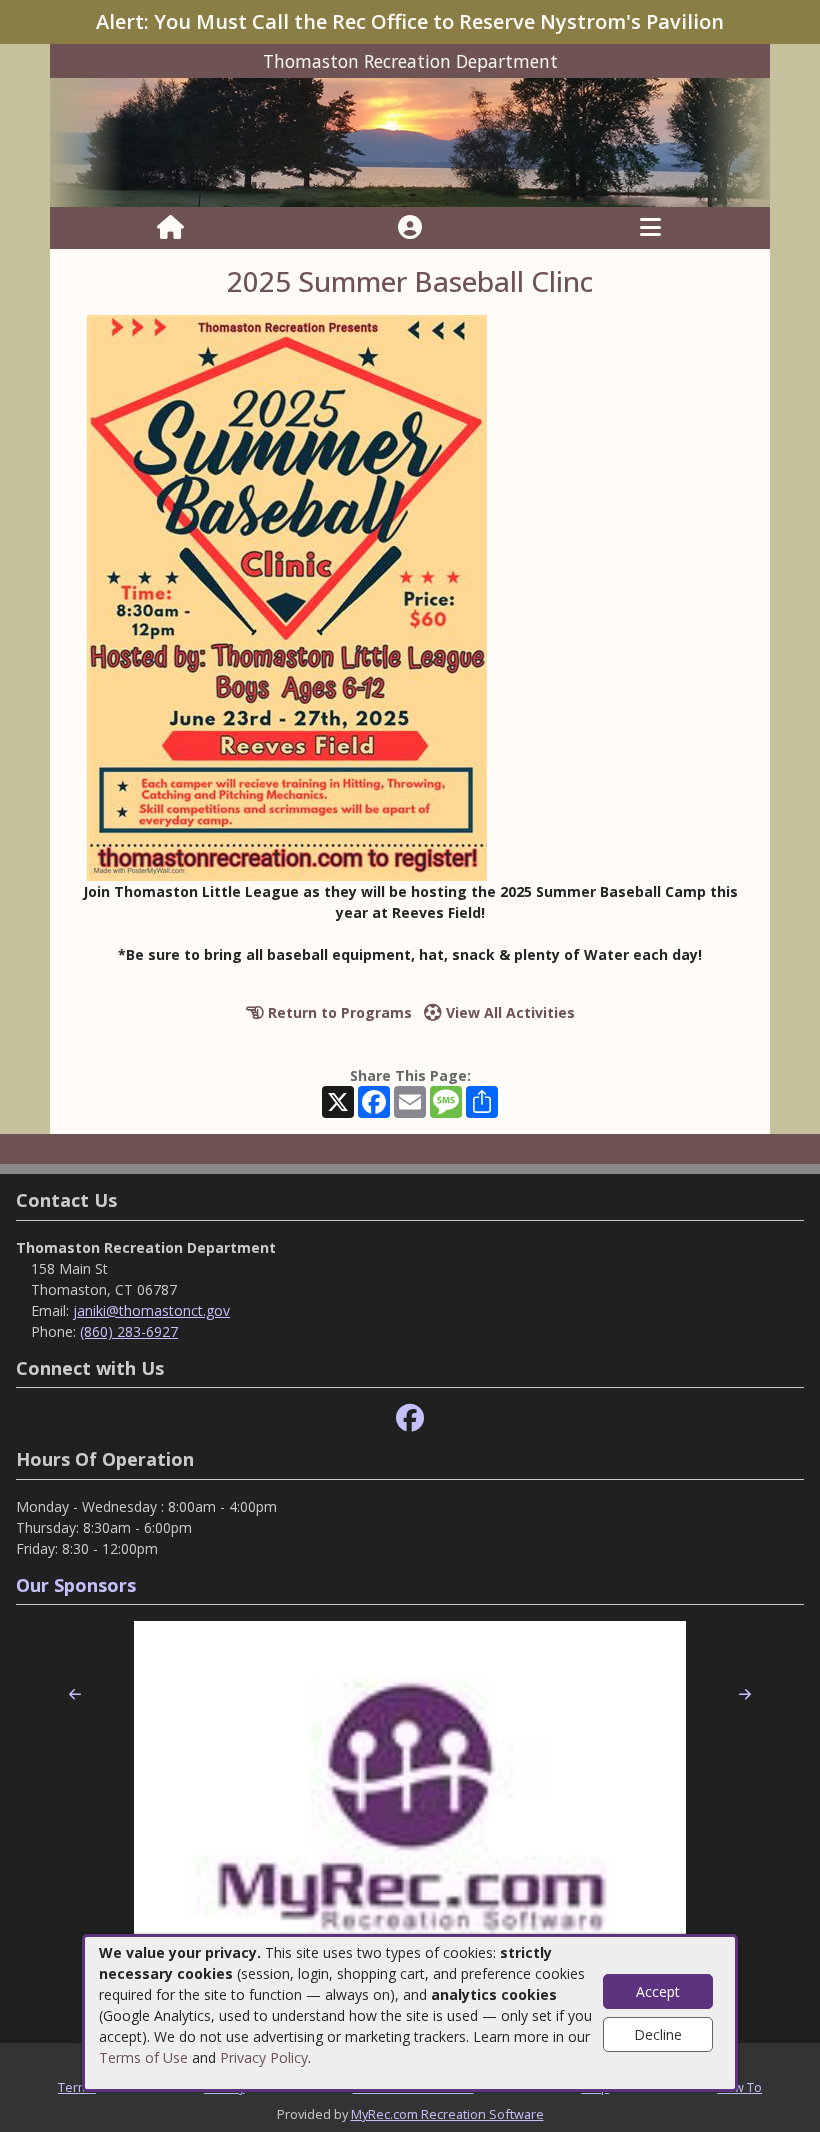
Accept (658, 1991)
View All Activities (508, 1012)
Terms (77, 2087)
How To (739, 2087)
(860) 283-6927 (129, 1331)
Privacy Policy (264, 2057)
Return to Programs (338, 1012)
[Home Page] (170, 228)
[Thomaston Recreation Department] (410, 141)
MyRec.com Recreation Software (447, 2114)
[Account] (410, 228)
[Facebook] (410, 1418)
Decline (658, 2034)
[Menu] (650, 228)
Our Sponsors (76, 1585)
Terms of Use (143, 2057)
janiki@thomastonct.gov (151, 1310)
